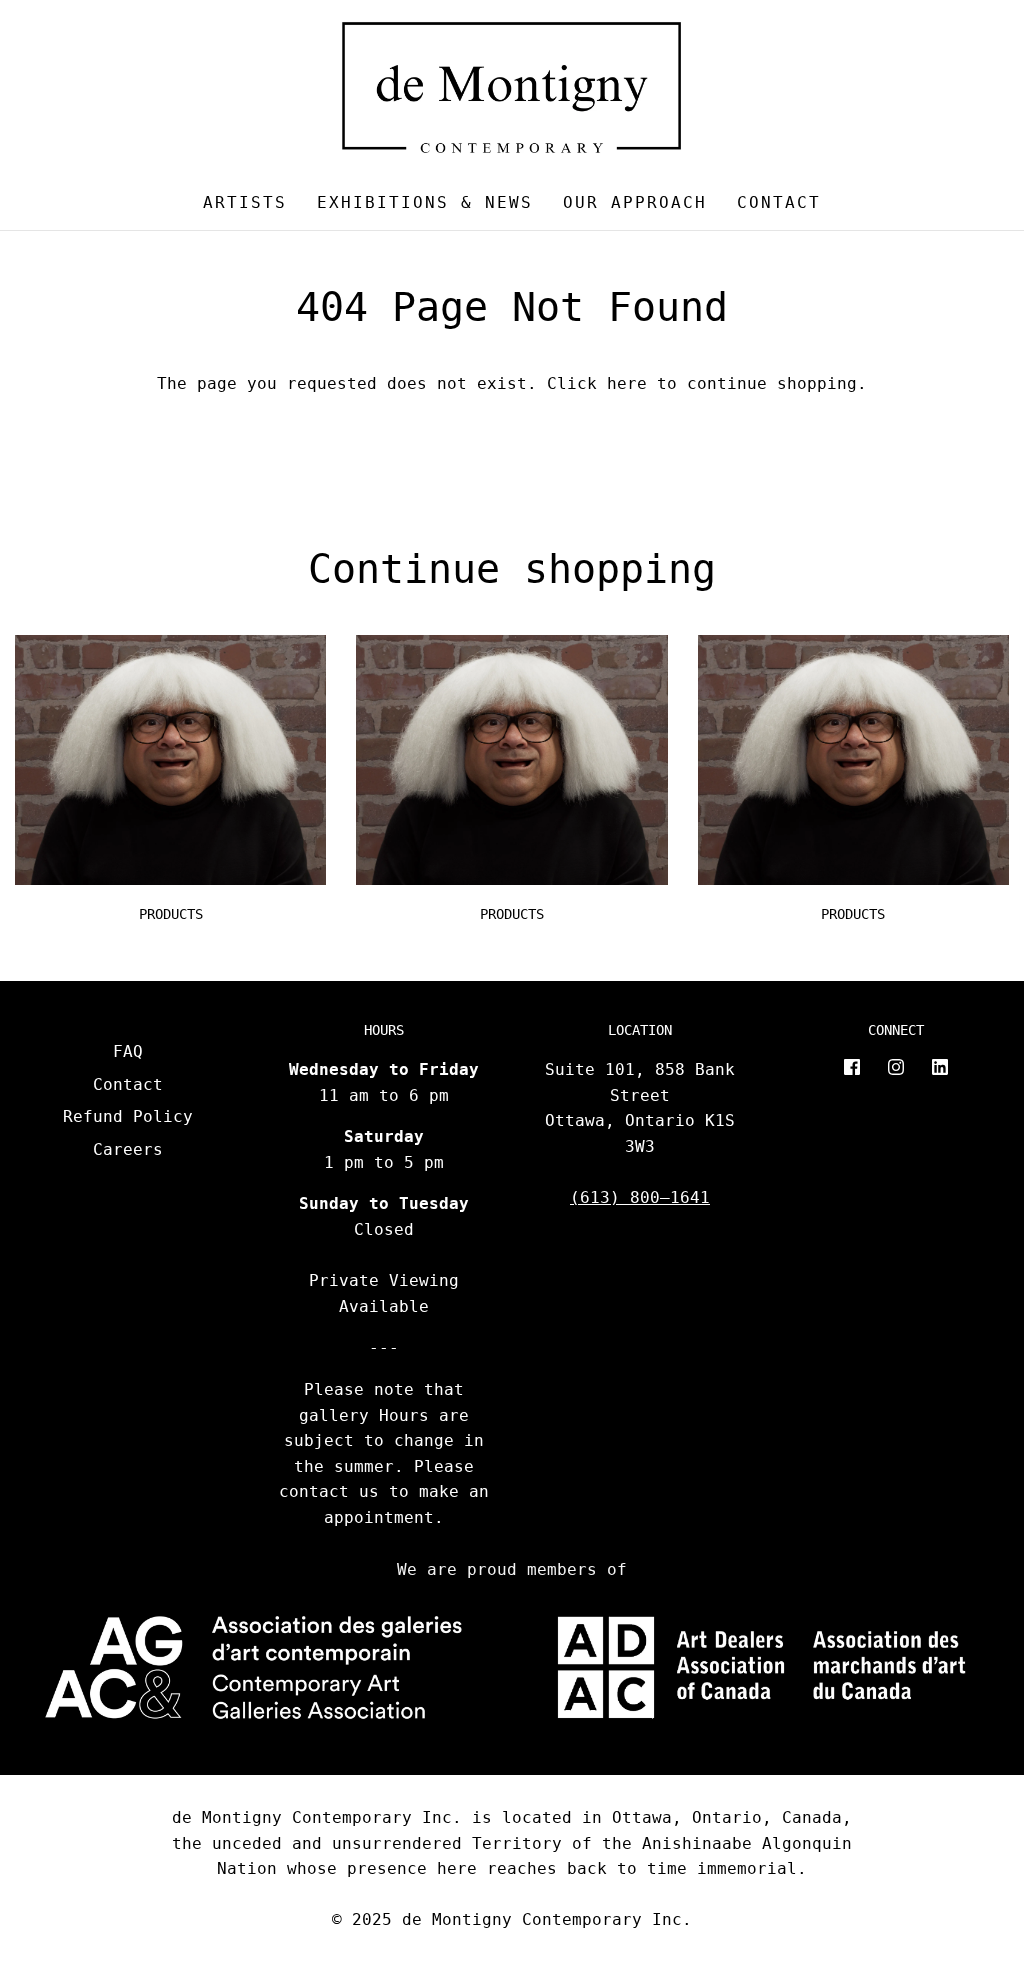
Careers (128, 1149)
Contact (779, 202)
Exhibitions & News (425, 202)
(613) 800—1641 (640, 1197)
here (627, 383)
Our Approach (635, 202)
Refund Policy (128, 1116)
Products (171, 914)
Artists (245, 202)
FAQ (128, 1051)
